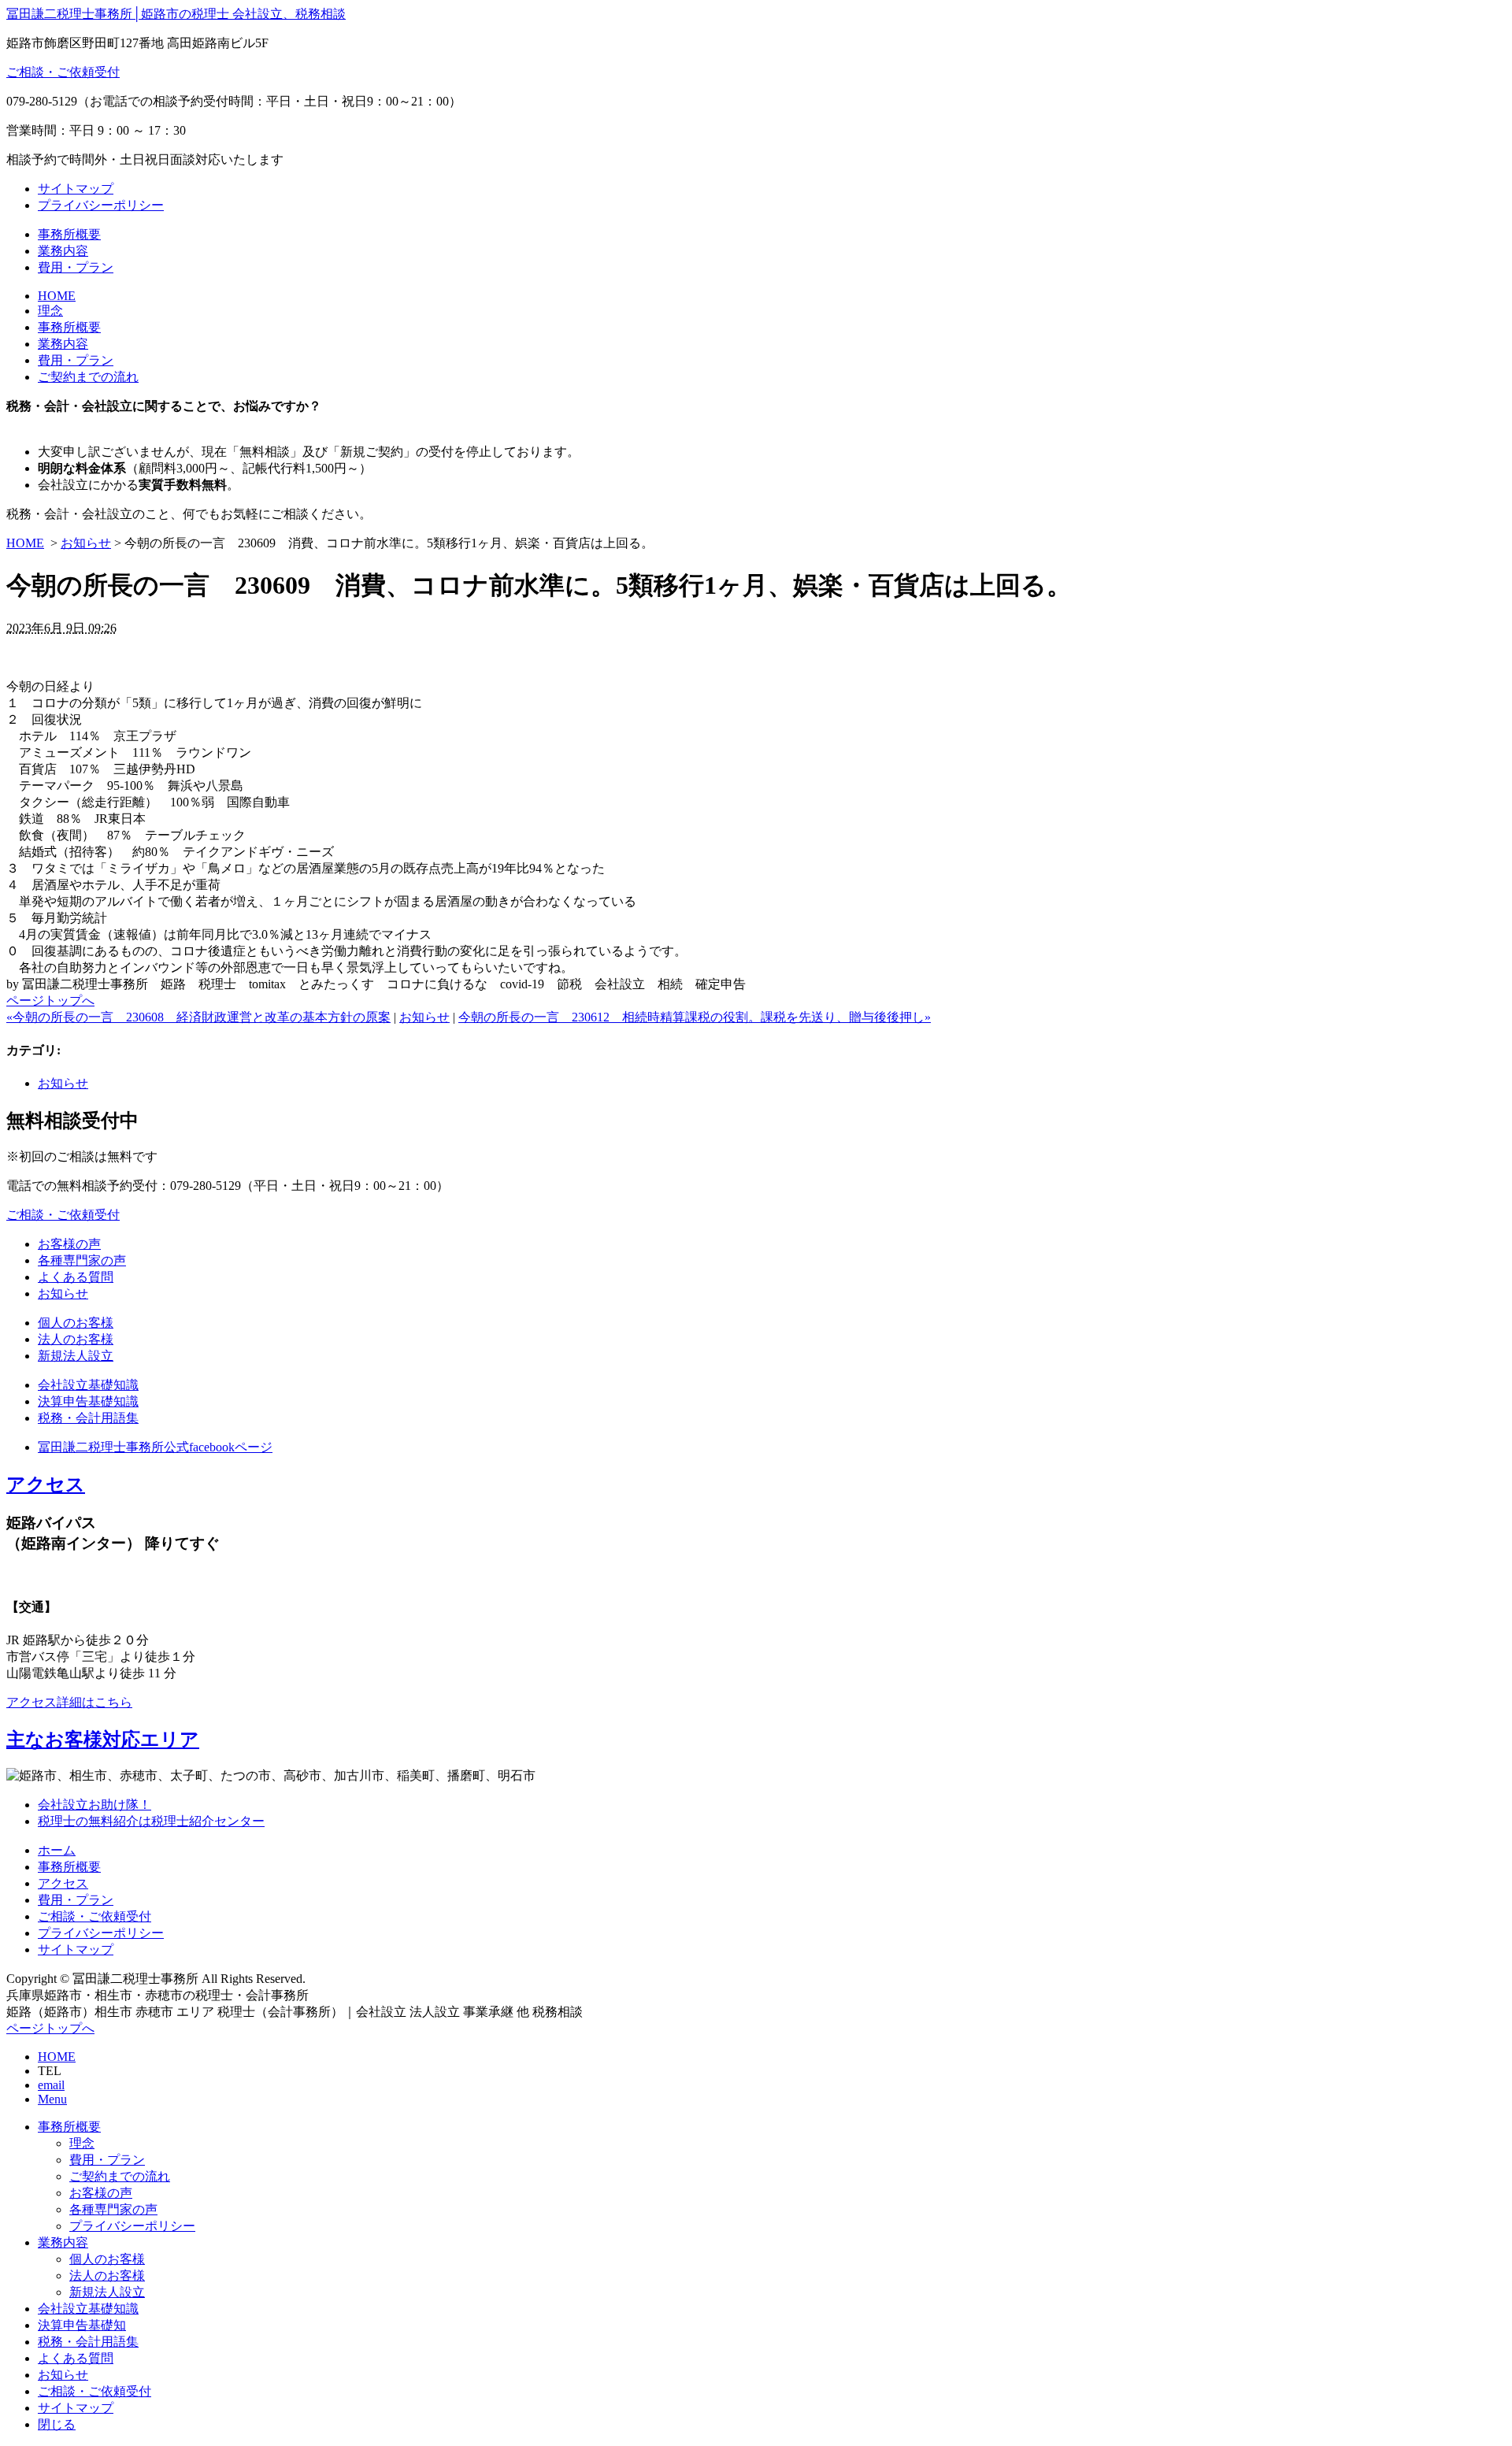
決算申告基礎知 (82, 2325)
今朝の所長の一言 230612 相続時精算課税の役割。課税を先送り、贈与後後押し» (695, 1017)
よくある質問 (76, 1277)
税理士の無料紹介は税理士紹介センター (151, 1821)
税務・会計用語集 (88, 1418)
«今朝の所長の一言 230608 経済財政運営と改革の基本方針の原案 (198, 1017)
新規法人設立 (76, 1356)
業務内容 (63, 251)
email (51, 2085)
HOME (57, 296)
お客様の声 (69, 1244)
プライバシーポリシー (101, 205)
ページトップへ (50, 1001)
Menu (52, 2099)
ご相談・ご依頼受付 (63, 72)
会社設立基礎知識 (88, 1385)
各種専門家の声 (82, 1260)
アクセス (46, 1484)
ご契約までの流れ (88, 377)
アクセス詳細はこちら (69, 1702)
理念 (50, 311)
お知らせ (86, 543)
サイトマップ (76, 189)
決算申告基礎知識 (88, 1401)
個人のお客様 (76, 1323)
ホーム (57, 1850)
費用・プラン (76, 267)
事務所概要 (69, 234)
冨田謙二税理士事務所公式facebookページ (155, 1447)
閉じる (57, 2424)
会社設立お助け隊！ (94, 1805)
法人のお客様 (76, 1339)
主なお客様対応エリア (103, 1740)
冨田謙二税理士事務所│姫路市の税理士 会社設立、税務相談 (176, 14)
